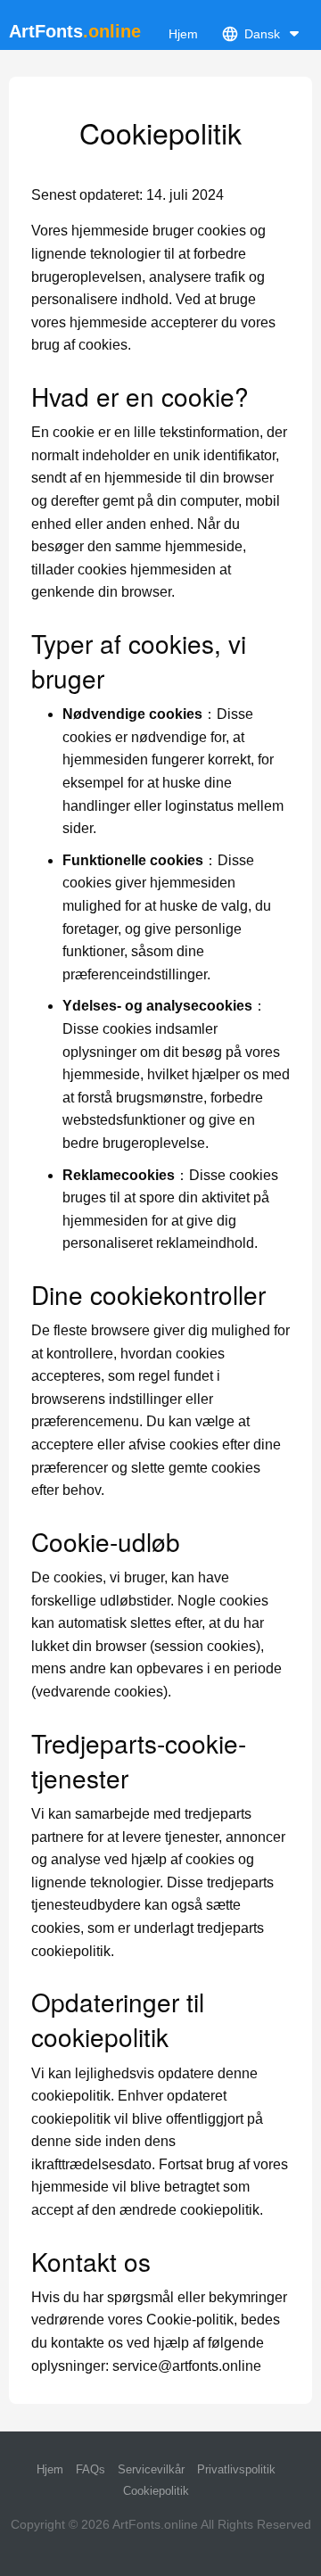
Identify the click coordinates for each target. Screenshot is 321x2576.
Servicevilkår (151, 2469)
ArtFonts (75, 31)
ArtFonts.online (155, 2524)
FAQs (91, 2469)
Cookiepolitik (156, 2491)
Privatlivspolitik (236, 2469)
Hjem (183, 34)
